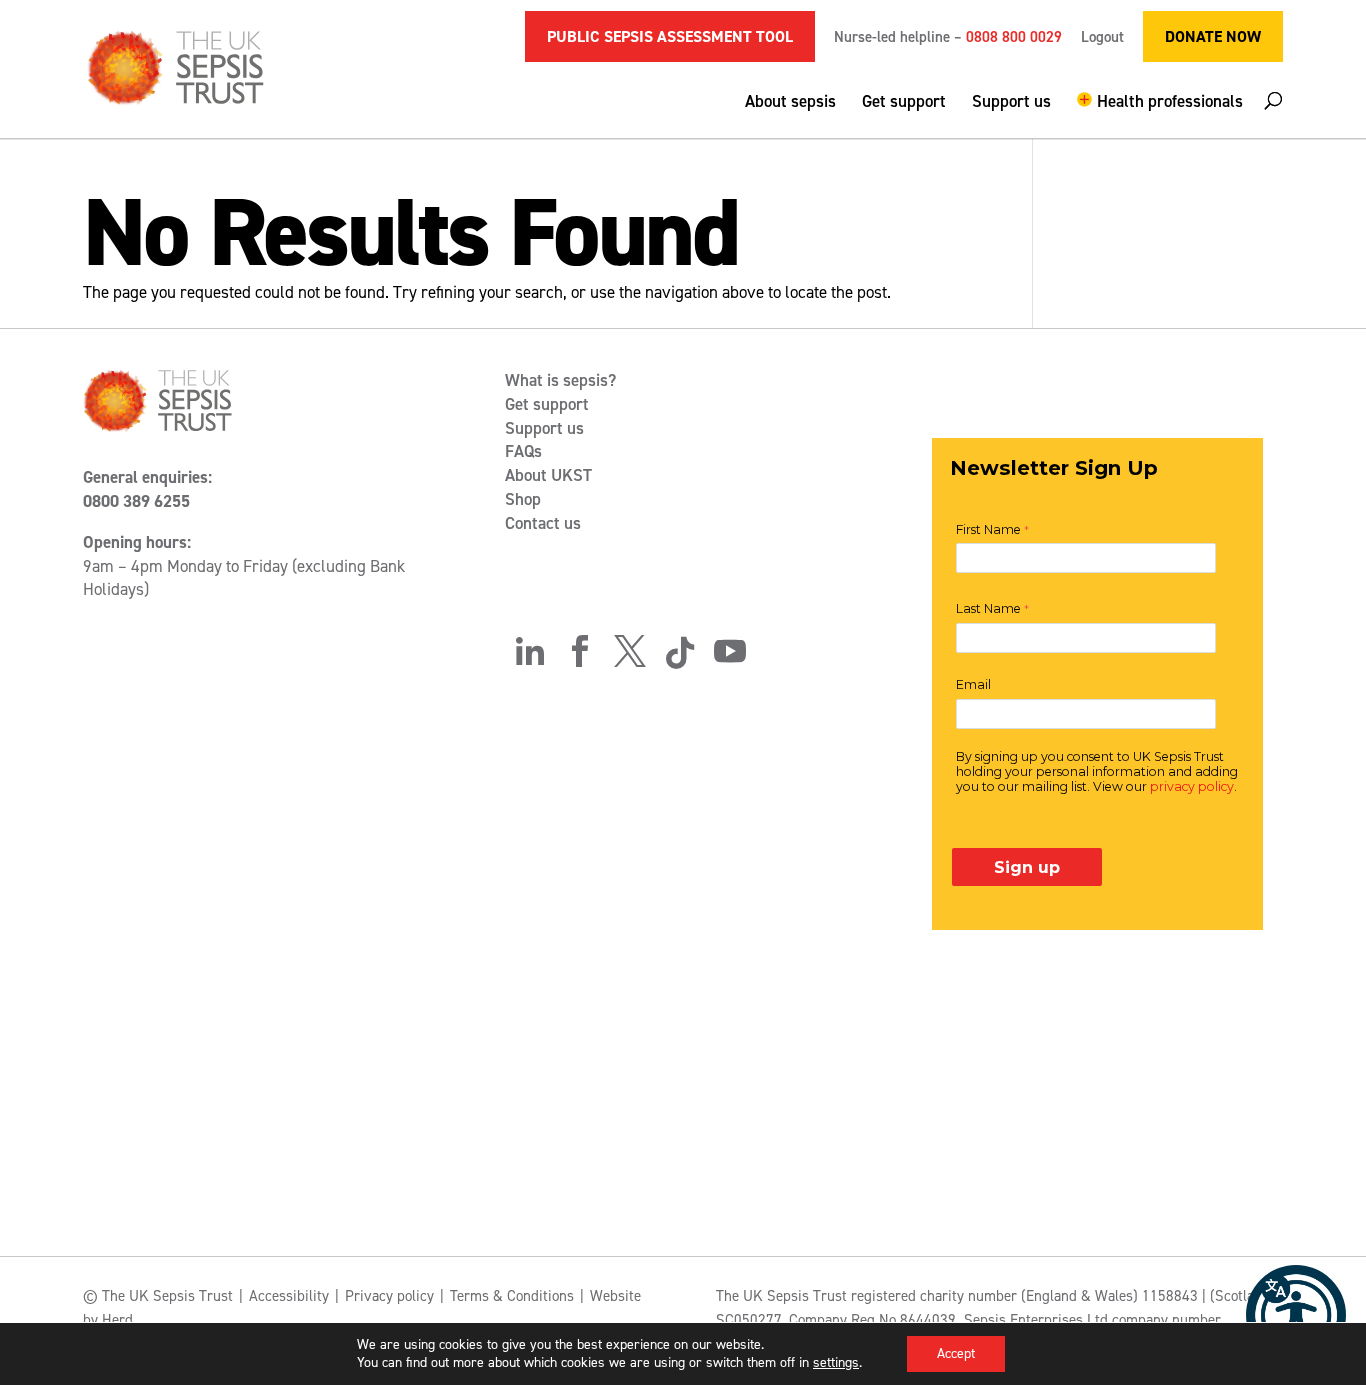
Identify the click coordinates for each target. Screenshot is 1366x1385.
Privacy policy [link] (389, 1296)
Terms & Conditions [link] (512, 1296)
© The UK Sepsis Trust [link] (158, 1296)
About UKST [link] (548, 475)
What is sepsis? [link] (560, 380)
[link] (1296, 1315)
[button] (1160, 115)
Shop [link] (523, 499)
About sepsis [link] (790, 103)
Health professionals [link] (1170, 102)
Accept (956, 1353)
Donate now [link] (1213, 36)
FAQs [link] (523, 451)
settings (836, 1363)
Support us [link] (1011, 103)
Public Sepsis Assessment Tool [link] (670, 36)
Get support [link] (904, 103)
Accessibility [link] (289, 1296)
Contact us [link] (543, 523)
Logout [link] (1102, 38)
